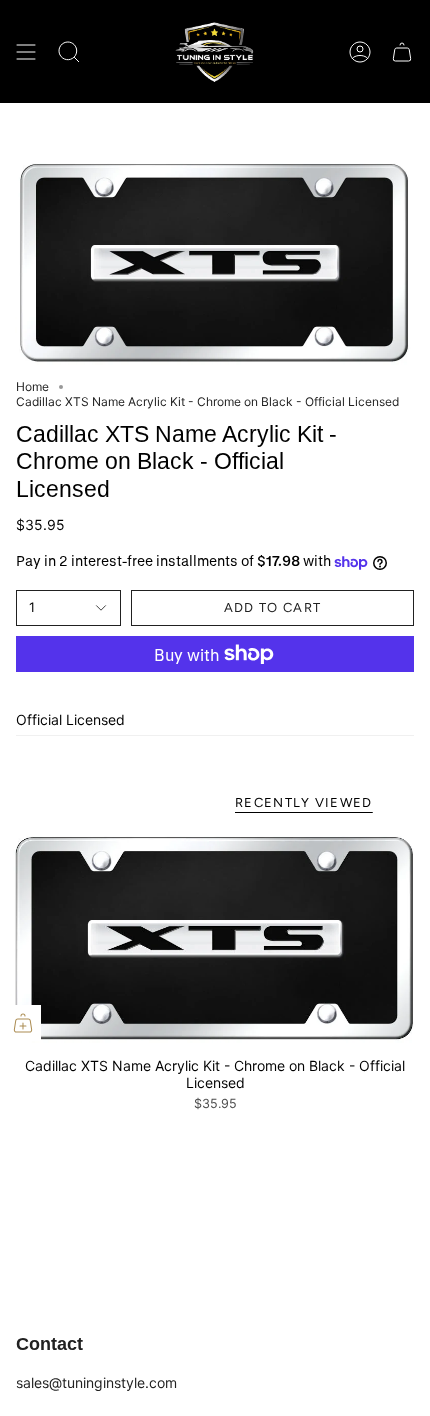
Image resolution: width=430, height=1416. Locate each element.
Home (32, 386)
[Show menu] (26, 51)
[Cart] (402, 51)
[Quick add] (23, 1023)
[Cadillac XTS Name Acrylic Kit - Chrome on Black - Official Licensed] (215, 938)
